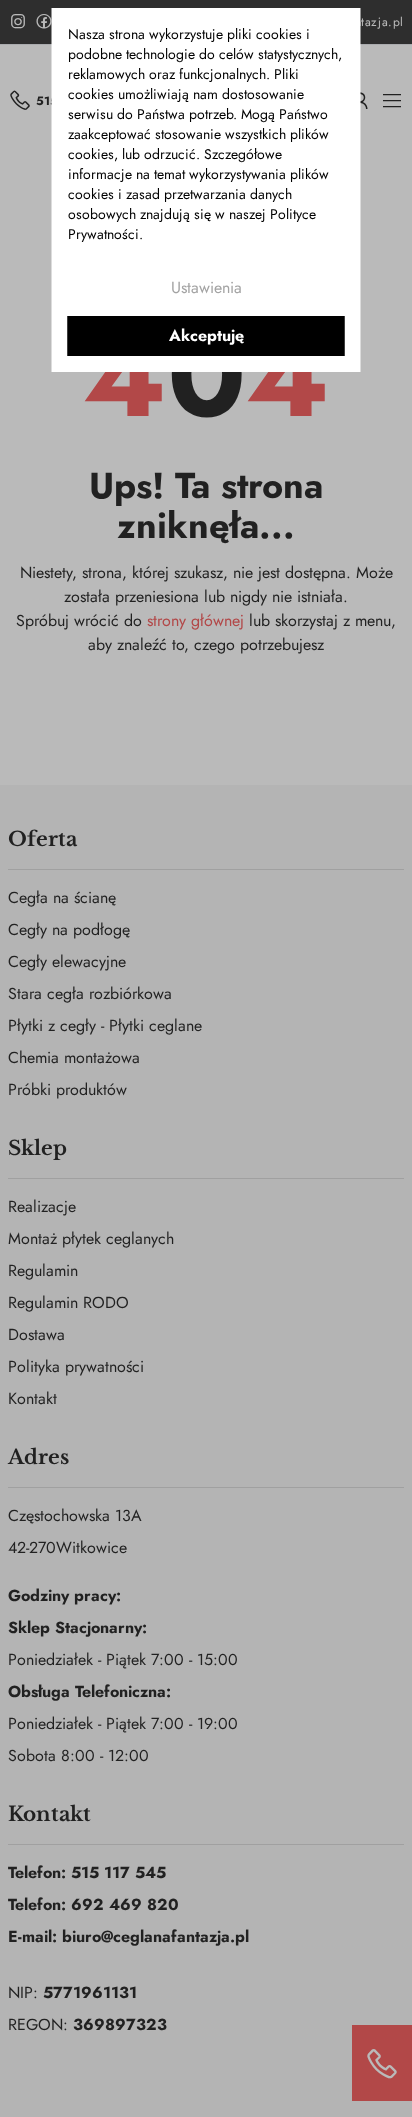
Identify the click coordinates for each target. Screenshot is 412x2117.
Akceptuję (206, 335)
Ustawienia (206, 287)
